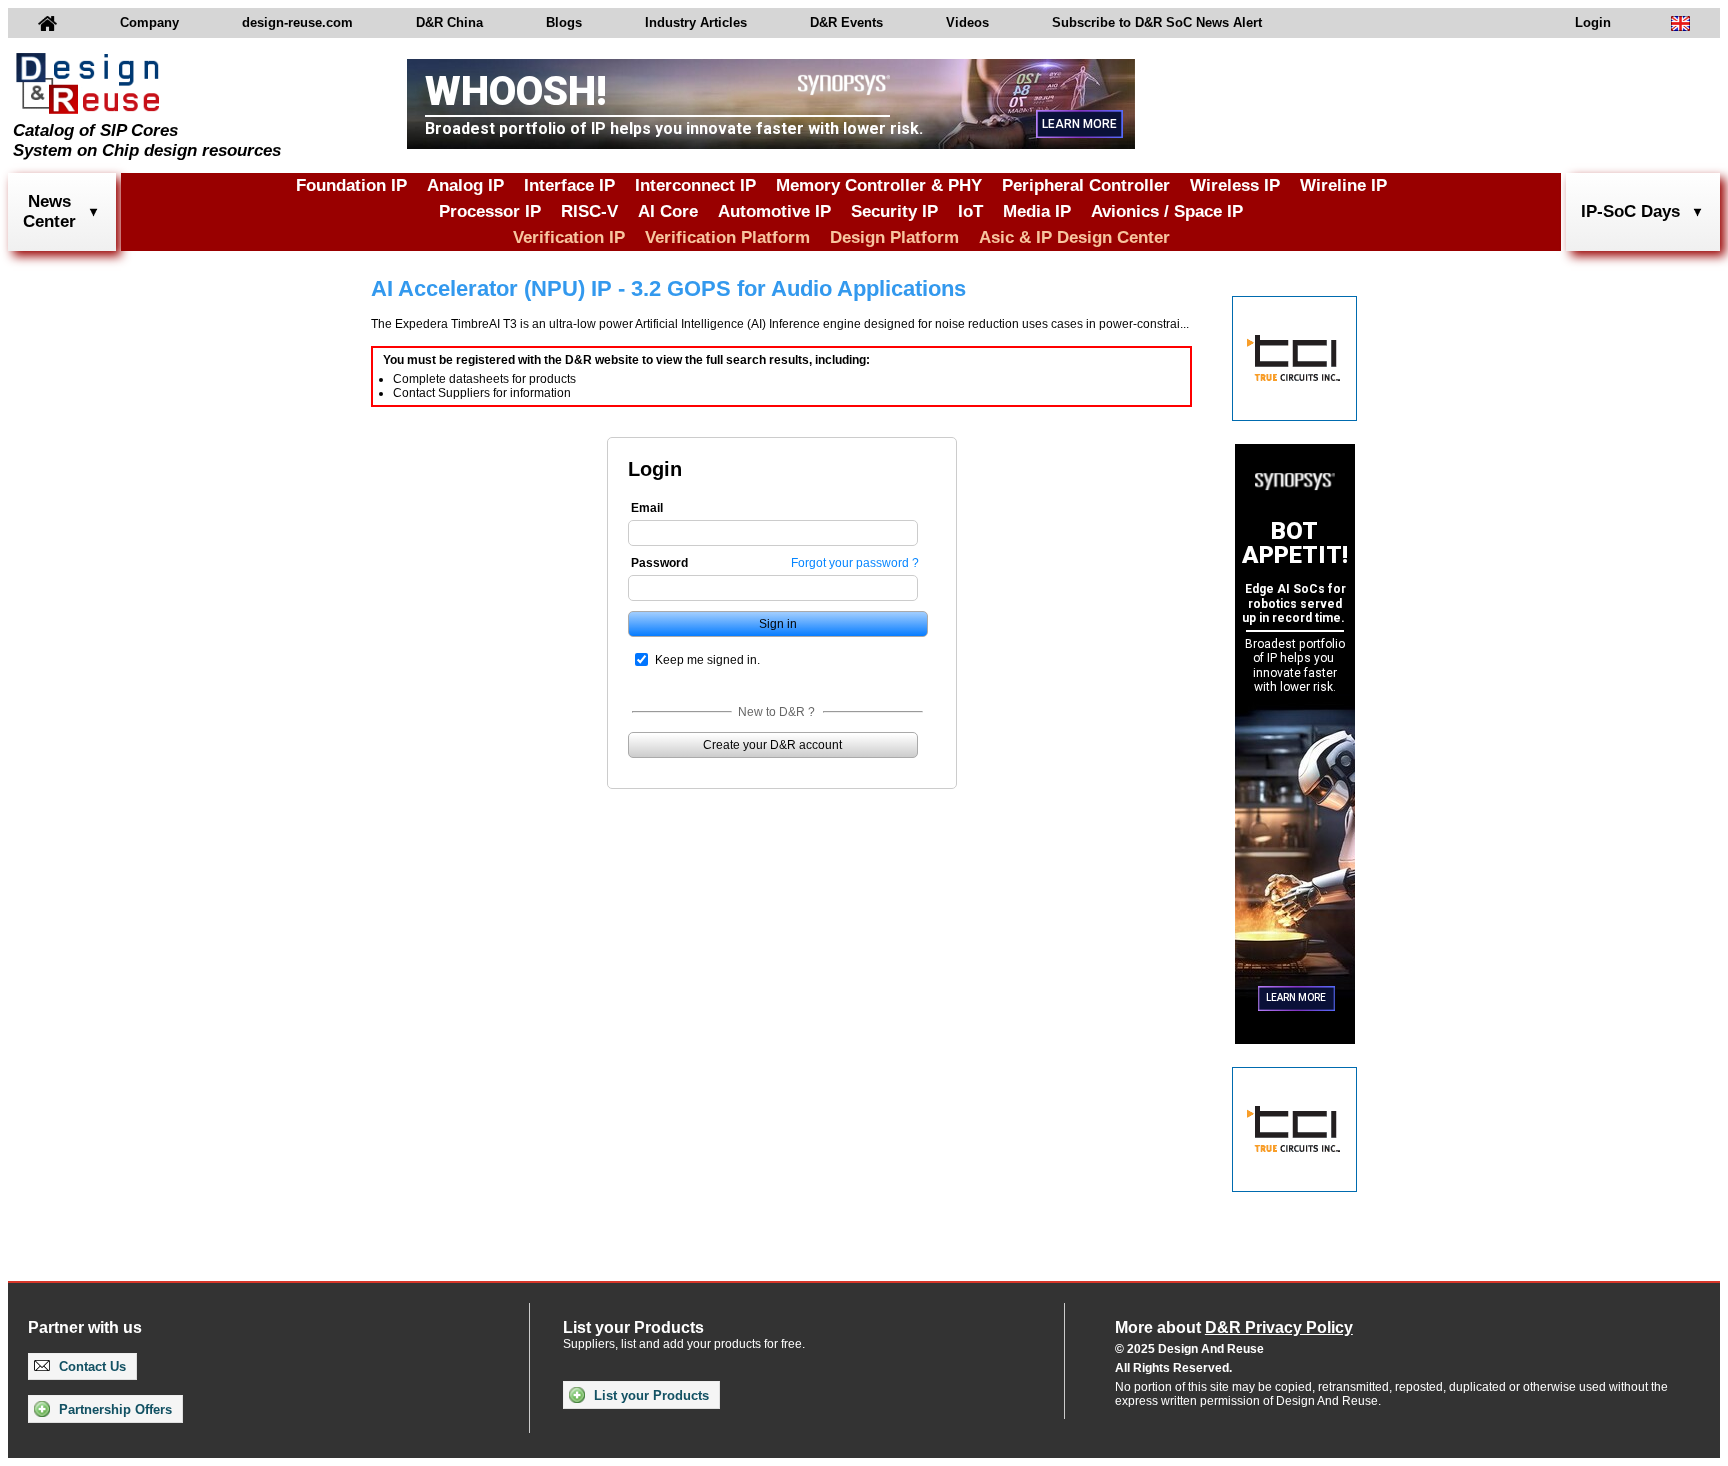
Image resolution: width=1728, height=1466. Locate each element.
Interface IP (569, 185)
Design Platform (894, 237)
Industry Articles (696, 22)
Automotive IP (774, 211)
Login (1593, 22)
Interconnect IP (695, 185)
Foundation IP (351, 185)
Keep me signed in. (707, 660)
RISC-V (589, 211)
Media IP (1037, 211)
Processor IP (490, 211)
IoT (970, 211)
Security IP (894, 211)
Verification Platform (727, 237)
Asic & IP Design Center (1074, 237)
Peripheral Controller (1086, 185)
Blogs (564, 22)
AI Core (668, 211)
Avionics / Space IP (1167, 211)
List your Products (649, 1395)
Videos (967, 22)
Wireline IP (1343, 185)
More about (1234, 1327)
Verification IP (569, 237)
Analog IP (465, 185)
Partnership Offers (113, 1409)
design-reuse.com (297, 22)
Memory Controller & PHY (879, 185)
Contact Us (90, 1366)
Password (659, 563)
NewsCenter (49, 211)
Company (149, 22)
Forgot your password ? (855, 563)
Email (647, 508)
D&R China (449, 22)
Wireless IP (1235, 185)
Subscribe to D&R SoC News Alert (1157, 22)
